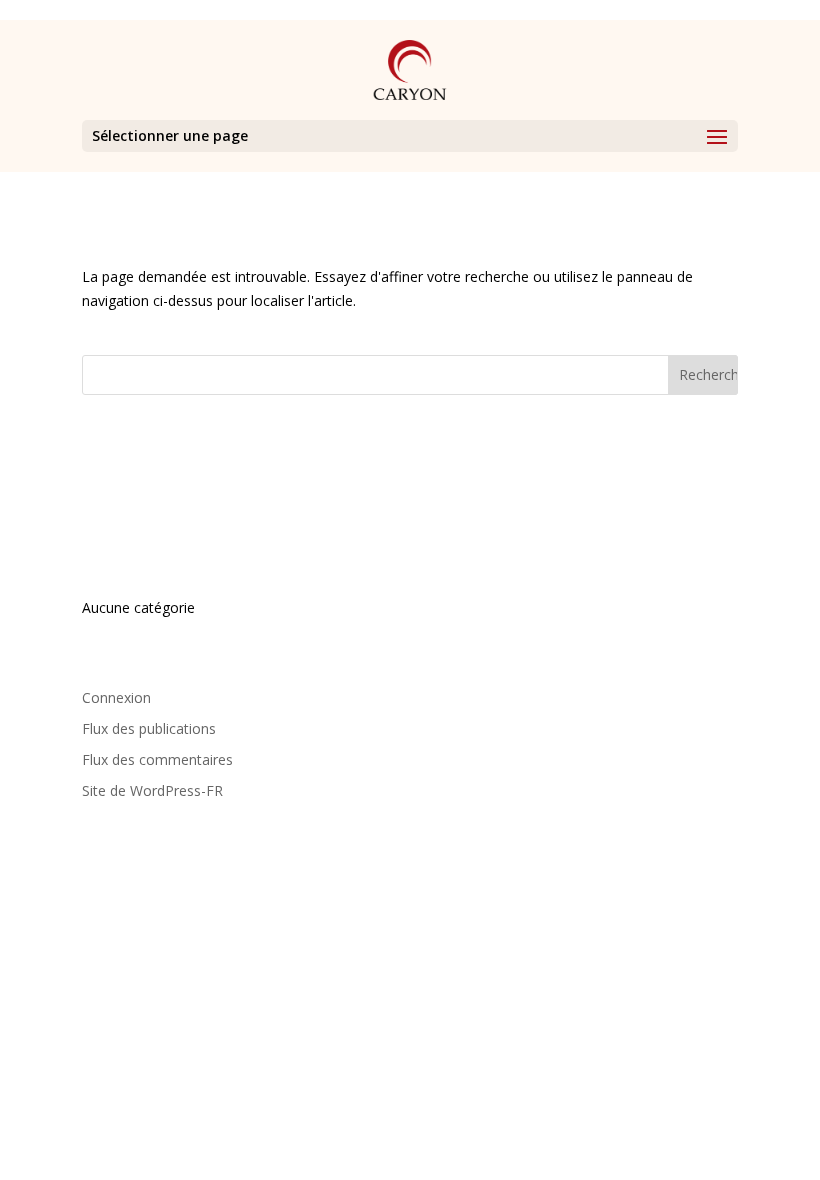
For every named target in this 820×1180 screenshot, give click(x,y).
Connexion (116, 697)
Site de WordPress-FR (152, 790)
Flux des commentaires (157, 759)
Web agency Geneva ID (651, 892)
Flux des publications (149, 728)
